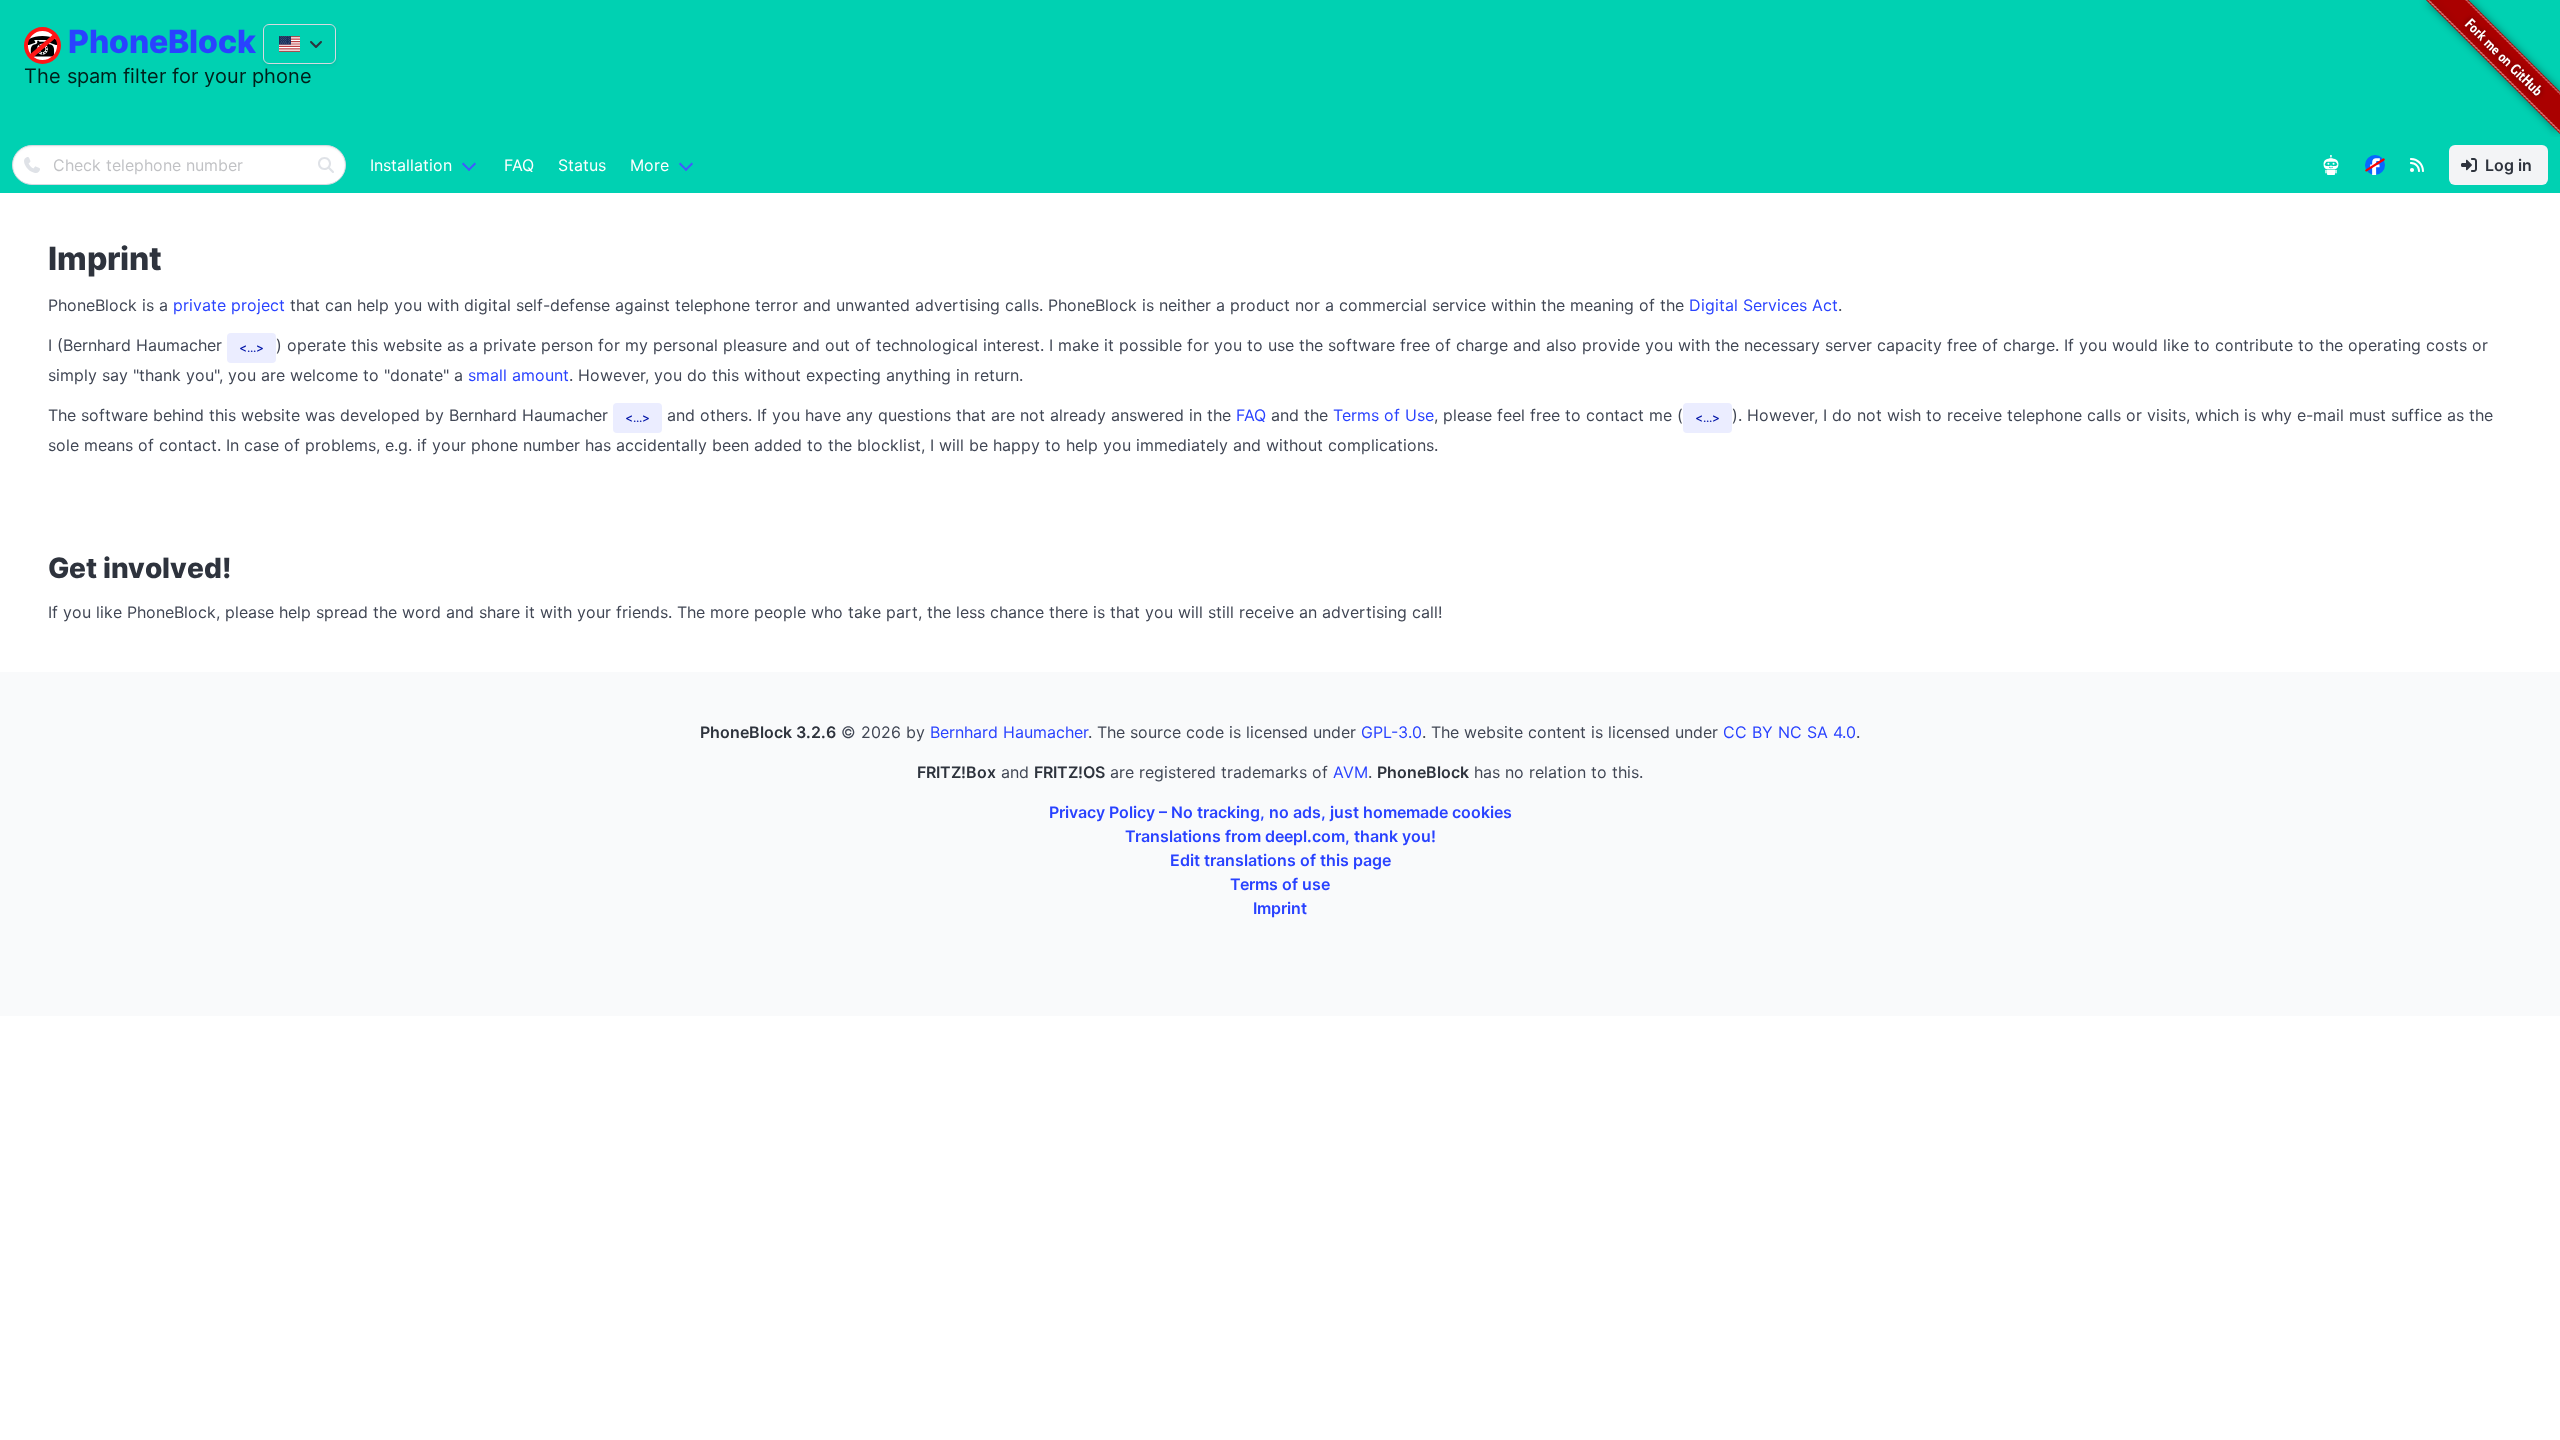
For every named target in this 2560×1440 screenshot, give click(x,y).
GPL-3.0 (1391, 732)
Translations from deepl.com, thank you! (1280, 836)
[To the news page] (2375, 165)
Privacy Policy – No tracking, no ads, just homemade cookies (1280, 812)
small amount (518, 375)
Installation (411, 165)
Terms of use (1280, 884)
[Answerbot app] (2331, 165)
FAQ (519, 165)
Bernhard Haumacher (1009, 732)
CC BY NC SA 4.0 (1789, 732)
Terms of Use (1383, 415)
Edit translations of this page (1280, 860)
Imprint (1280, 908)
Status (582, 165)
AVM (1350, 772)
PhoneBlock (162, 41)
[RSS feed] (2417, 165)
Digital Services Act (1763, 305)
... (251, 347)
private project (229, 305)
